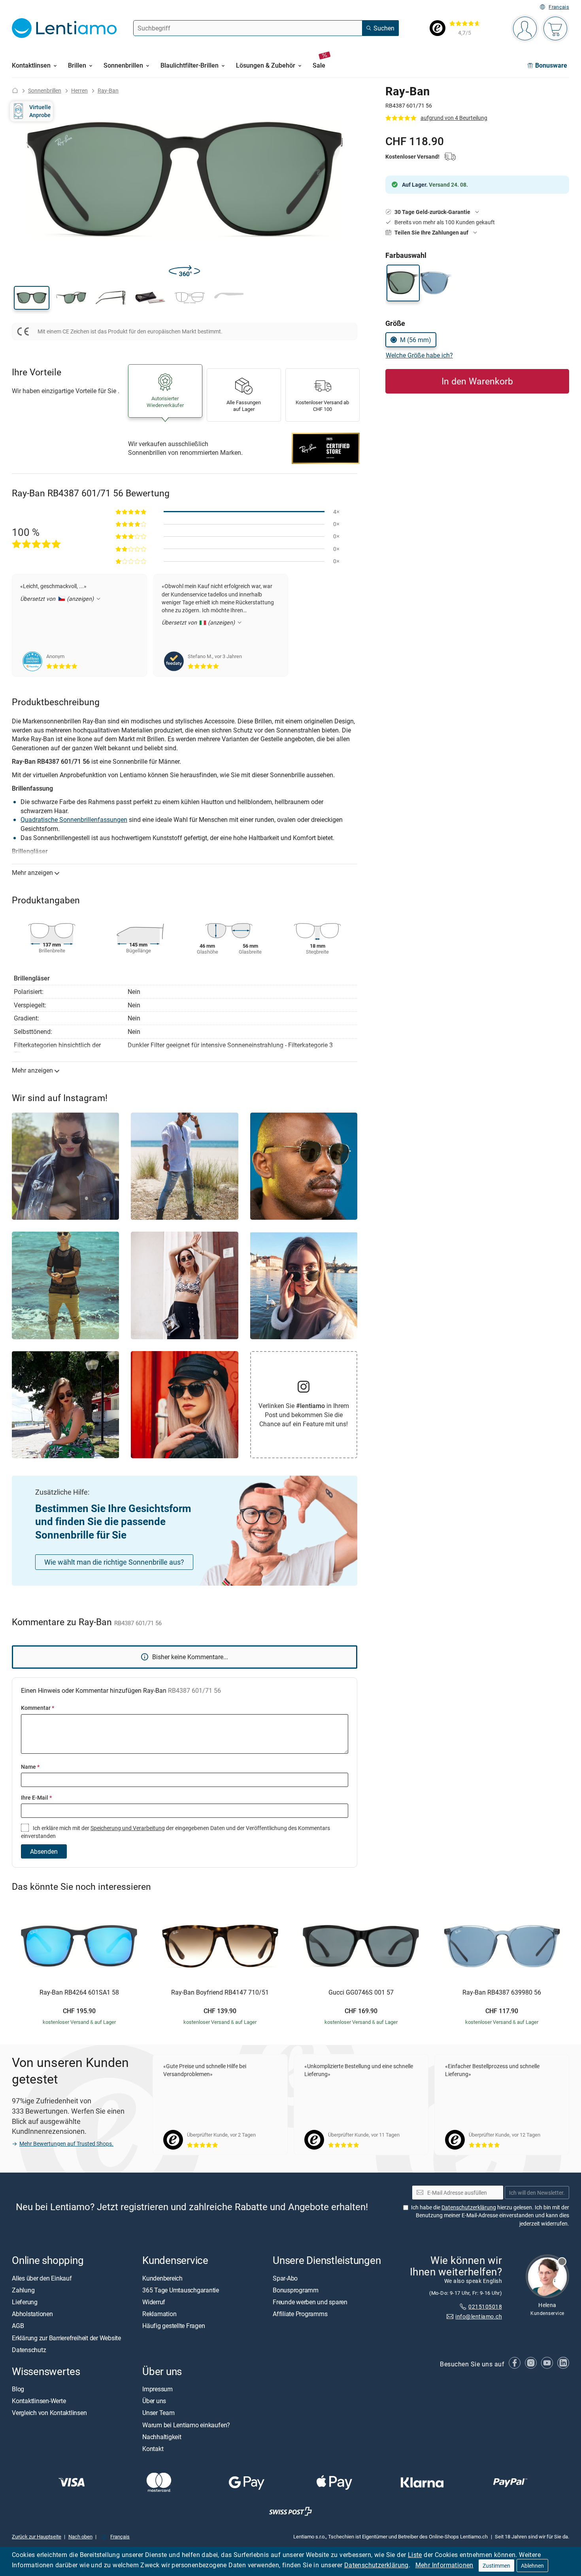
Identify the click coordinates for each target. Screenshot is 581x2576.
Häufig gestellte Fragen (174, 2326)
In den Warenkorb (477, 381)
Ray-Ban (108, 90)
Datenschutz (29, 2350)
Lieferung (25, 2302)
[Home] (15, 90)
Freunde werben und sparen (310, 2302)
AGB (18, 2326)
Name (30, 1767)
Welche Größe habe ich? (419, 355)
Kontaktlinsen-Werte (39, 2401)
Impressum (158, 2389)
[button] (32, 298)
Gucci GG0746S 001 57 (361, 1993)
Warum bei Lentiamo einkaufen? (186, 2425)
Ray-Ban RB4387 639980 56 (502, 1993)
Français (559, 7)
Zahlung (23, 2290)
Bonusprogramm (296, 2290)
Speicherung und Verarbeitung (128, 1828)
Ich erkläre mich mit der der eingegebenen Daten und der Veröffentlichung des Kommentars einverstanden (175, 1832)
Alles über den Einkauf (42, 2278)
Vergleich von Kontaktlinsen (49, 2413)
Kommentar (38, 1708)
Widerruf (154, 2302)
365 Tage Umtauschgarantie (181, 2290)
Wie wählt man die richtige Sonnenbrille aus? (114, 1562)
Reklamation (159, 2314)
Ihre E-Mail (36, 1797)
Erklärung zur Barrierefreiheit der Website (66, 2338)
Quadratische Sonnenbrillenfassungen (74, 820)
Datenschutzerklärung (376, 2565)
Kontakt (153, 2449)
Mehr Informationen (444, 2565)
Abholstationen (32, 2314)
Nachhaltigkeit (162, 2437)
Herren (79, 90)
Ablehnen (532, 2566)
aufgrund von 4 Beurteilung (454, 118)
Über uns (154, 2401)
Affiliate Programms (300, 2314)
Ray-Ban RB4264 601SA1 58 (79, 1993)
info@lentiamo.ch (479, 2316)
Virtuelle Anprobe (40, 111)
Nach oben (80, 2536)
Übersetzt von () (58, 599)
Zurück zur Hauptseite (37, 2536)
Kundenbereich (162, 2278)
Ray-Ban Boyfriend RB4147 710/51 (220, 1993)
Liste (415, 2555)
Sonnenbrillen (45, 90)
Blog (18, 2389)
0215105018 (485, 2306)
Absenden (44, 1851)
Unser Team (158, 2413)
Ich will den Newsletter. (537, 2193)
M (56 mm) (416, 340)
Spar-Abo (285, 2278)
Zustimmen (496, 2566)
